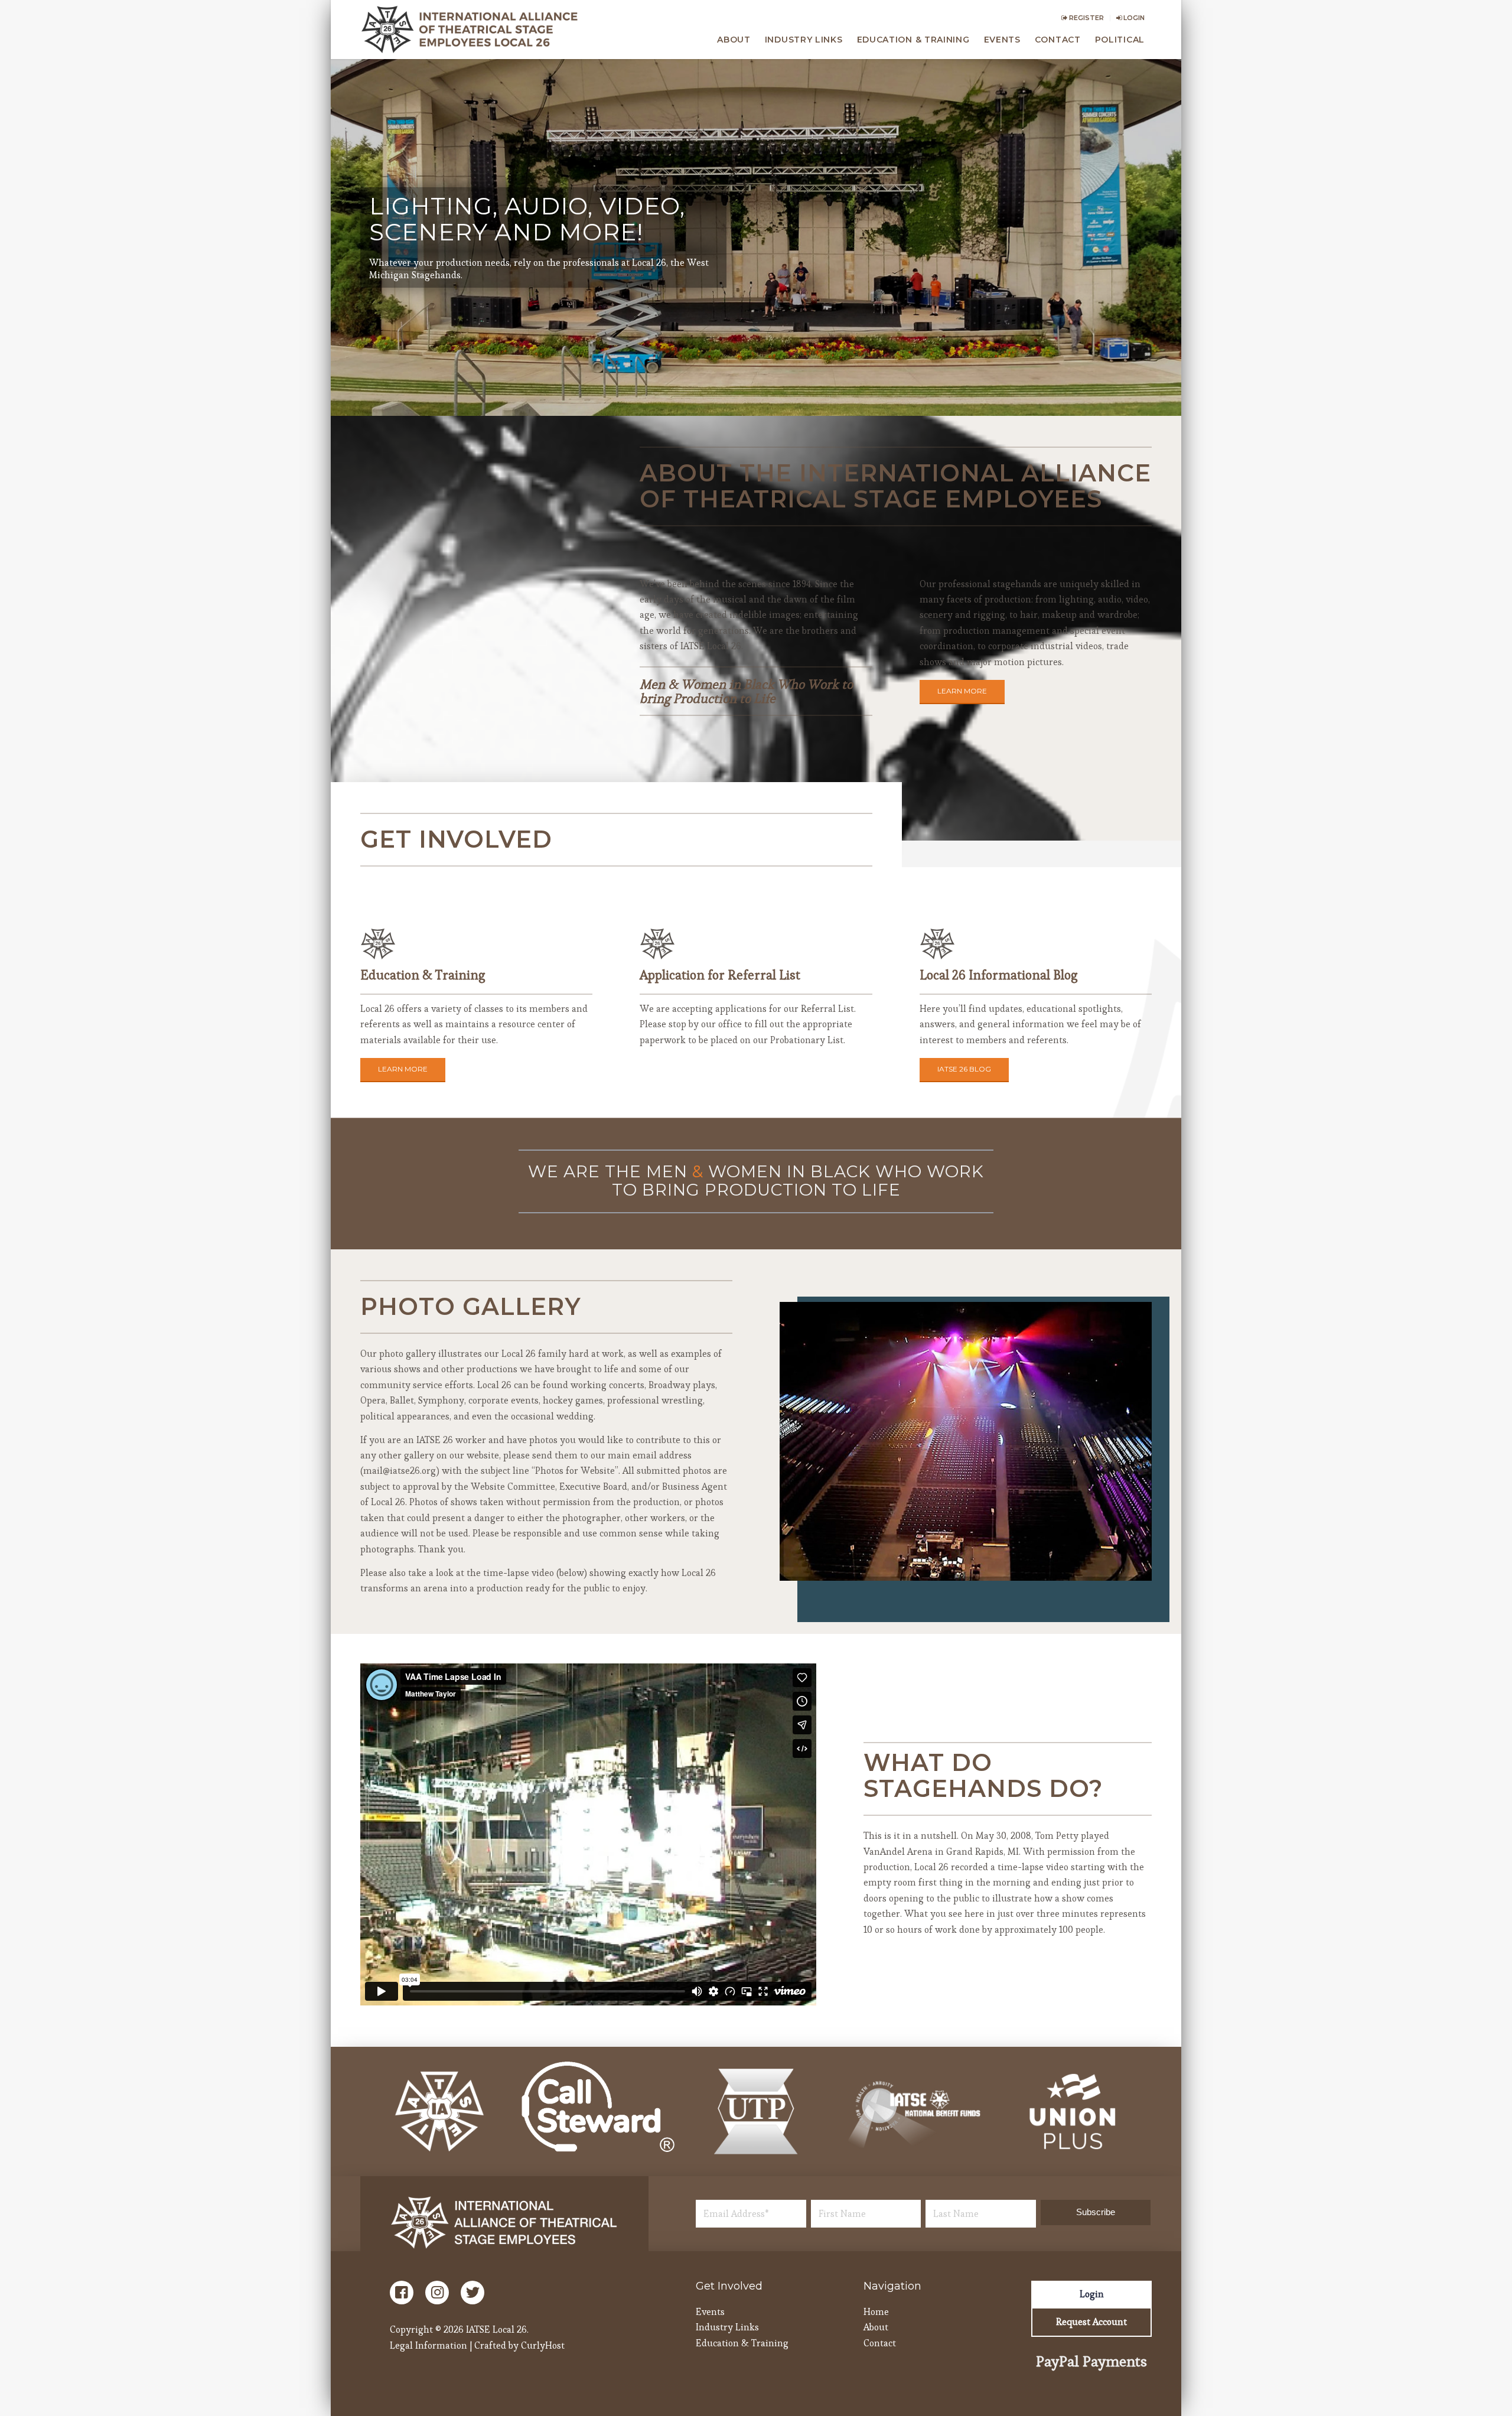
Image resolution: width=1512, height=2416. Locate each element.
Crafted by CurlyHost (519, 2345)
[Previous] (806, 1441)
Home (876, 2312)
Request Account (1091, 2322)
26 (1065, 1568)
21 (1018, 1568)
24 (1046, 1568)
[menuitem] (1083, 18)
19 (999, 1568)
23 (1037, 1568)
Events (710, 2312)
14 (951, 1568)
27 (1074, 1568)
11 (923, 1568)
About (876, 2327)
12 (933, 1568)
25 (1055, 1568)
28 (1084, 1568)
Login (1133, 18)
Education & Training (742, 2343)
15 (961, 1568)
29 (1093, 1568)
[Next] (1125, 1441)
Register (1086, 18)
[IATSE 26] (472, 30)
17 (980, 1568)
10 (914, 1568)
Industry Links (727, 2327)
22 (1027, 1568)
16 (970, 1568)
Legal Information (428, 2345)
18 (989, 1568)
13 (942, 1568)
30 (1103, 1568)
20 (1008, 1568)
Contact (880, 2343)
